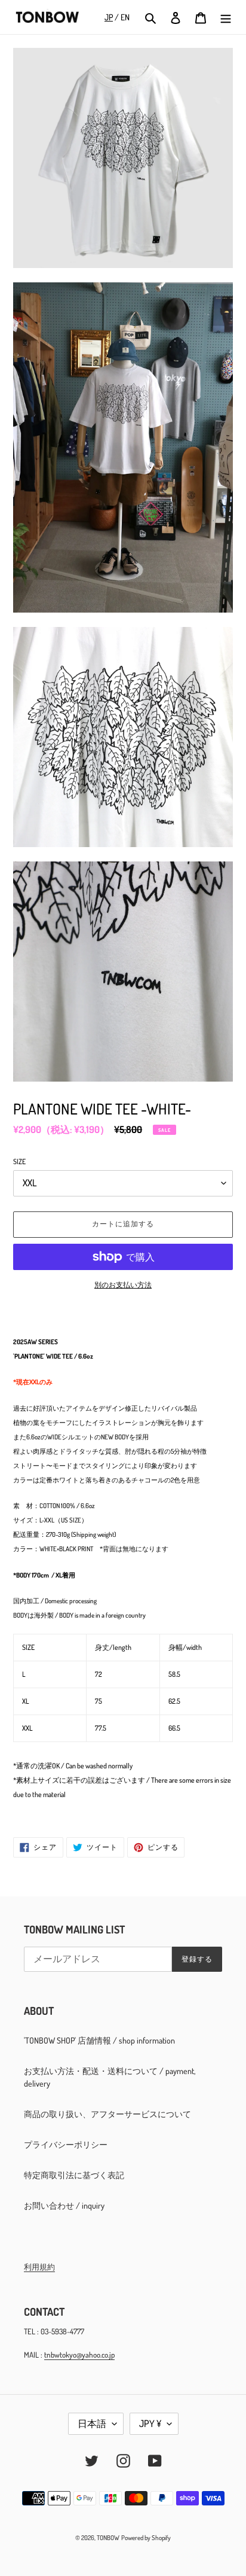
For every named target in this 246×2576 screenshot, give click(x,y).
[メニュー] (226, 17)
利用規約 (39, 2267)
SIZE (19, 1161)
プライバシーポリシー (66, 2144)
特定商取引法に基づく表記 (74, 2175)
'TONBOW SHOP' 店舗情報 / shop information (99, 2040)
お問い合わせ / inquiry (64, 2205)
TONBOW (108, 2538)
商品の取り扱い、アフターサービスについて (107, 2114)
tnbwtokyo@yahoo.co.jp (79, 2355)
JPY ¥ (150, 2423)
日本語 (92, 2423)
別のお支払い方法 (123, 1285)
